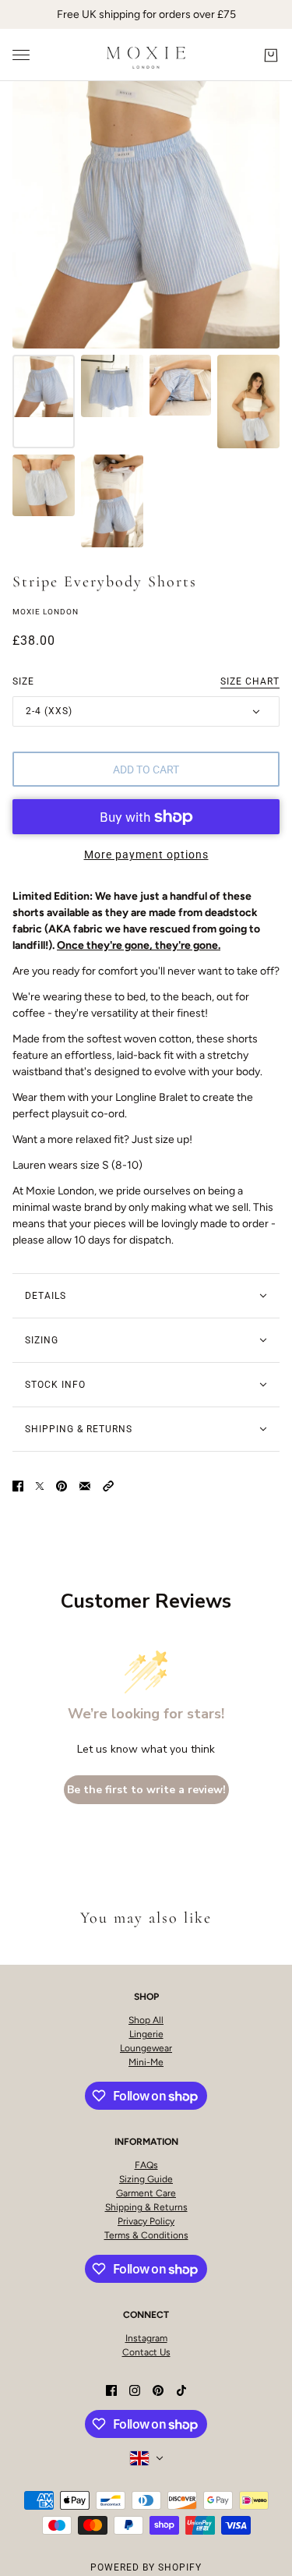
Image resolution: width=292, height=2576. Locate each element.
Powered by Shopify (146, 2567)
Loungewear (146, 2048)
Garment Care (146, 2193)
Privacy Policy (146, 2221)
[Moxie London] (146, 55)
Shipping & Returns (146, 2207)
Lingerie (146, 2034)
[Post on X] (40, 1485)
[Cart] (271, 55)
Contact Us (146, 2352)
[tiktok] (181, 2389)
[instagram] (135, 2389)
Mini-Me (146, 2062)
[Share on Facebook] (18, 1485)
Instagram (146, 2338)
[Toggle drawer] (21, 55)
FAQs (146, 2165)
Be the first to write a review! (146, 1790)
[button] (108, 1485)
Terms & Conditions (146, 2235)
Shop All (146, 2020)
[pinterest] (158, 2389)
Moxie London (46, 612)
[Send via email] (85, 1485)
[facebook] (111, 2389)
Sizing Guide (146, 2179)
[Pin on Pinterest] (62, 1485)
